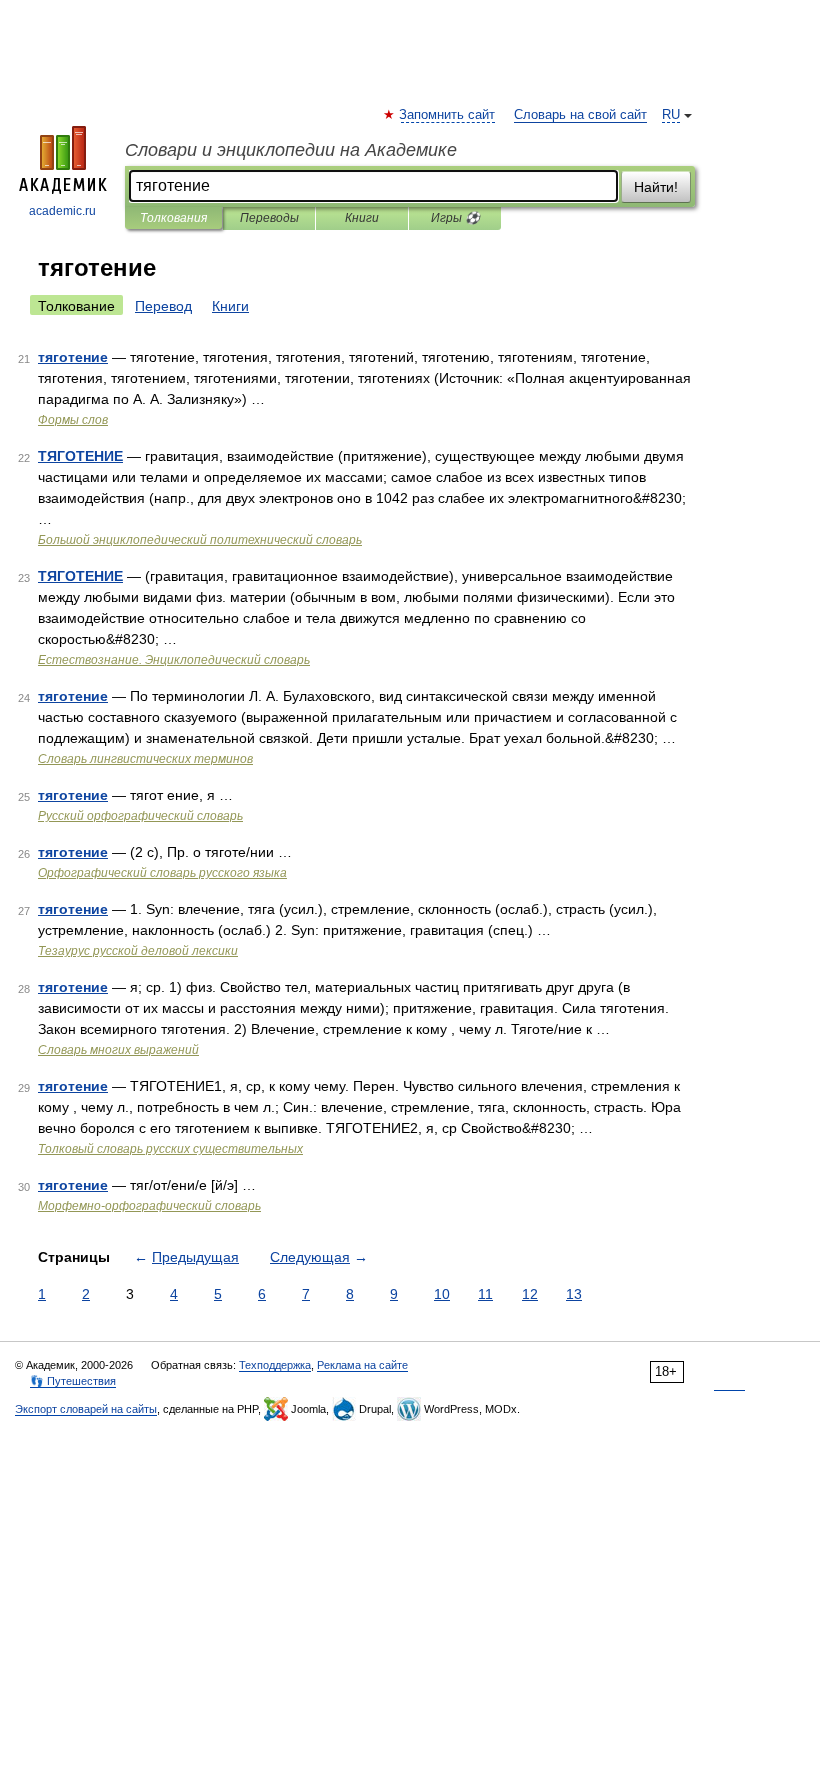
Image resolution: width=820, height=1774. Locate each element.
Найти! (656, 187)
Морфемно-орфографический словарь (149, 1206)
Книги (362, 218)
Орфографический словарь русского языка (162, 873)
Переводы (269, 218)
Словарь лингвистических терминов (145, 759)
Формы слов (73, 420)
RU (671, 115)
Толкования (173, 218)
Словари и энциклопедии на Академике (291, 150)
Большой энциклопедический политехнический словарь (200, 540)
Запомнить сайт (448, 115)
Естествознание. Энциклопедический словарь (174, 660)
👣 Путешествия (73, 1381)
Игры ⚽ (455, 218)
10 (442, 1294)
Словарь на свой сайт (580, 115)
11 (485, 1294)
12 (530, 1294)
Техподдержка (275, 1365)
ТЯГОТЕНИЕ (80, 456)
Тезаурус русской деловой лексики (138, 951)
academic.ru (62, 211)
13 (574, 1294)
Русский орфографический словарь (140, 816)
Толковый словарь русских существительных (170, 1149)
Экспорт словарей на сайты (86, 1409)
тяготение (73, 357)
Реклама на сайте (362, 1365)
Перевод (163, 306)
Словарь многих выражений (118, 1050)
